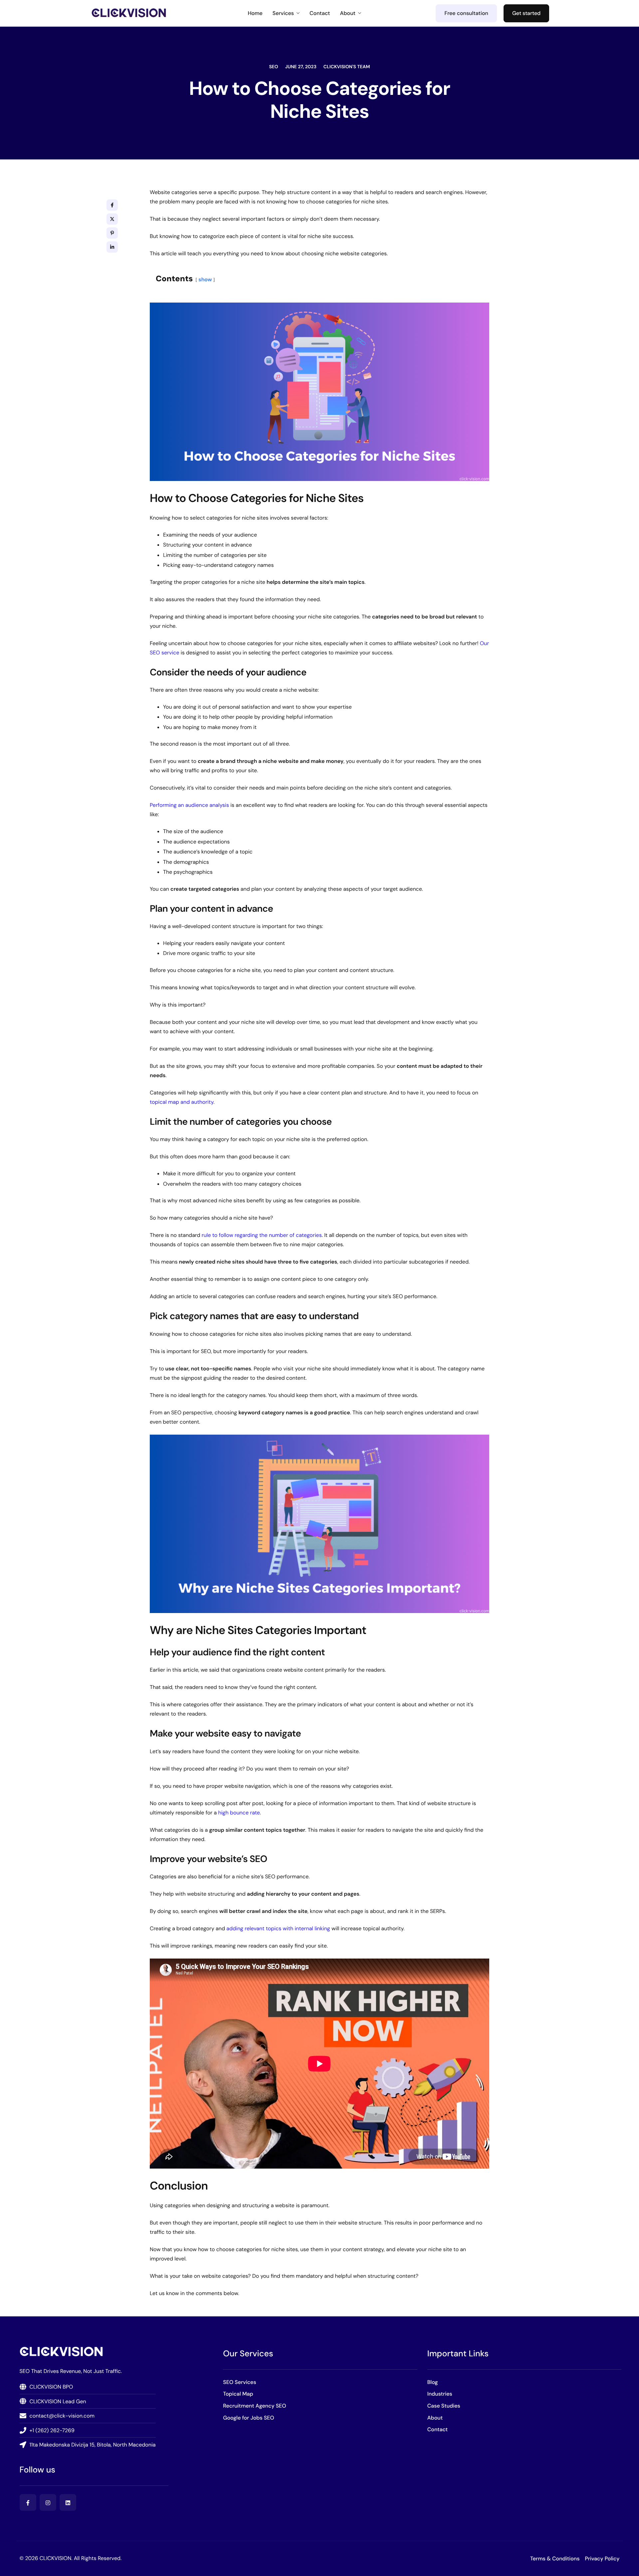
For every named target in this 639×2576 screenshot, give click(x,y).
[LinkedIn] (68, 2502)
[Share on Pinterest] (112, 233)
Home (255, 13)
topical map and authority (182, 1102)
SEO (273, 67)
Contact (320, 13)
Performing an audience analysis (189, 805)
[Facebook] (28, 2502)
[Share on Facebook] (112, 205)
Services (283, 13)
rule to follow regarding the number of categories (262, 1235)
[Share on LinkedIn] (112, 247)
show (205, 279)
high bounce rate (239, 1813)
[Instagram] (48, 2502)
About (348, 13)
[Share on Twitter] (112, 219)
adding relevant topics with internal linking (278, 1928)
